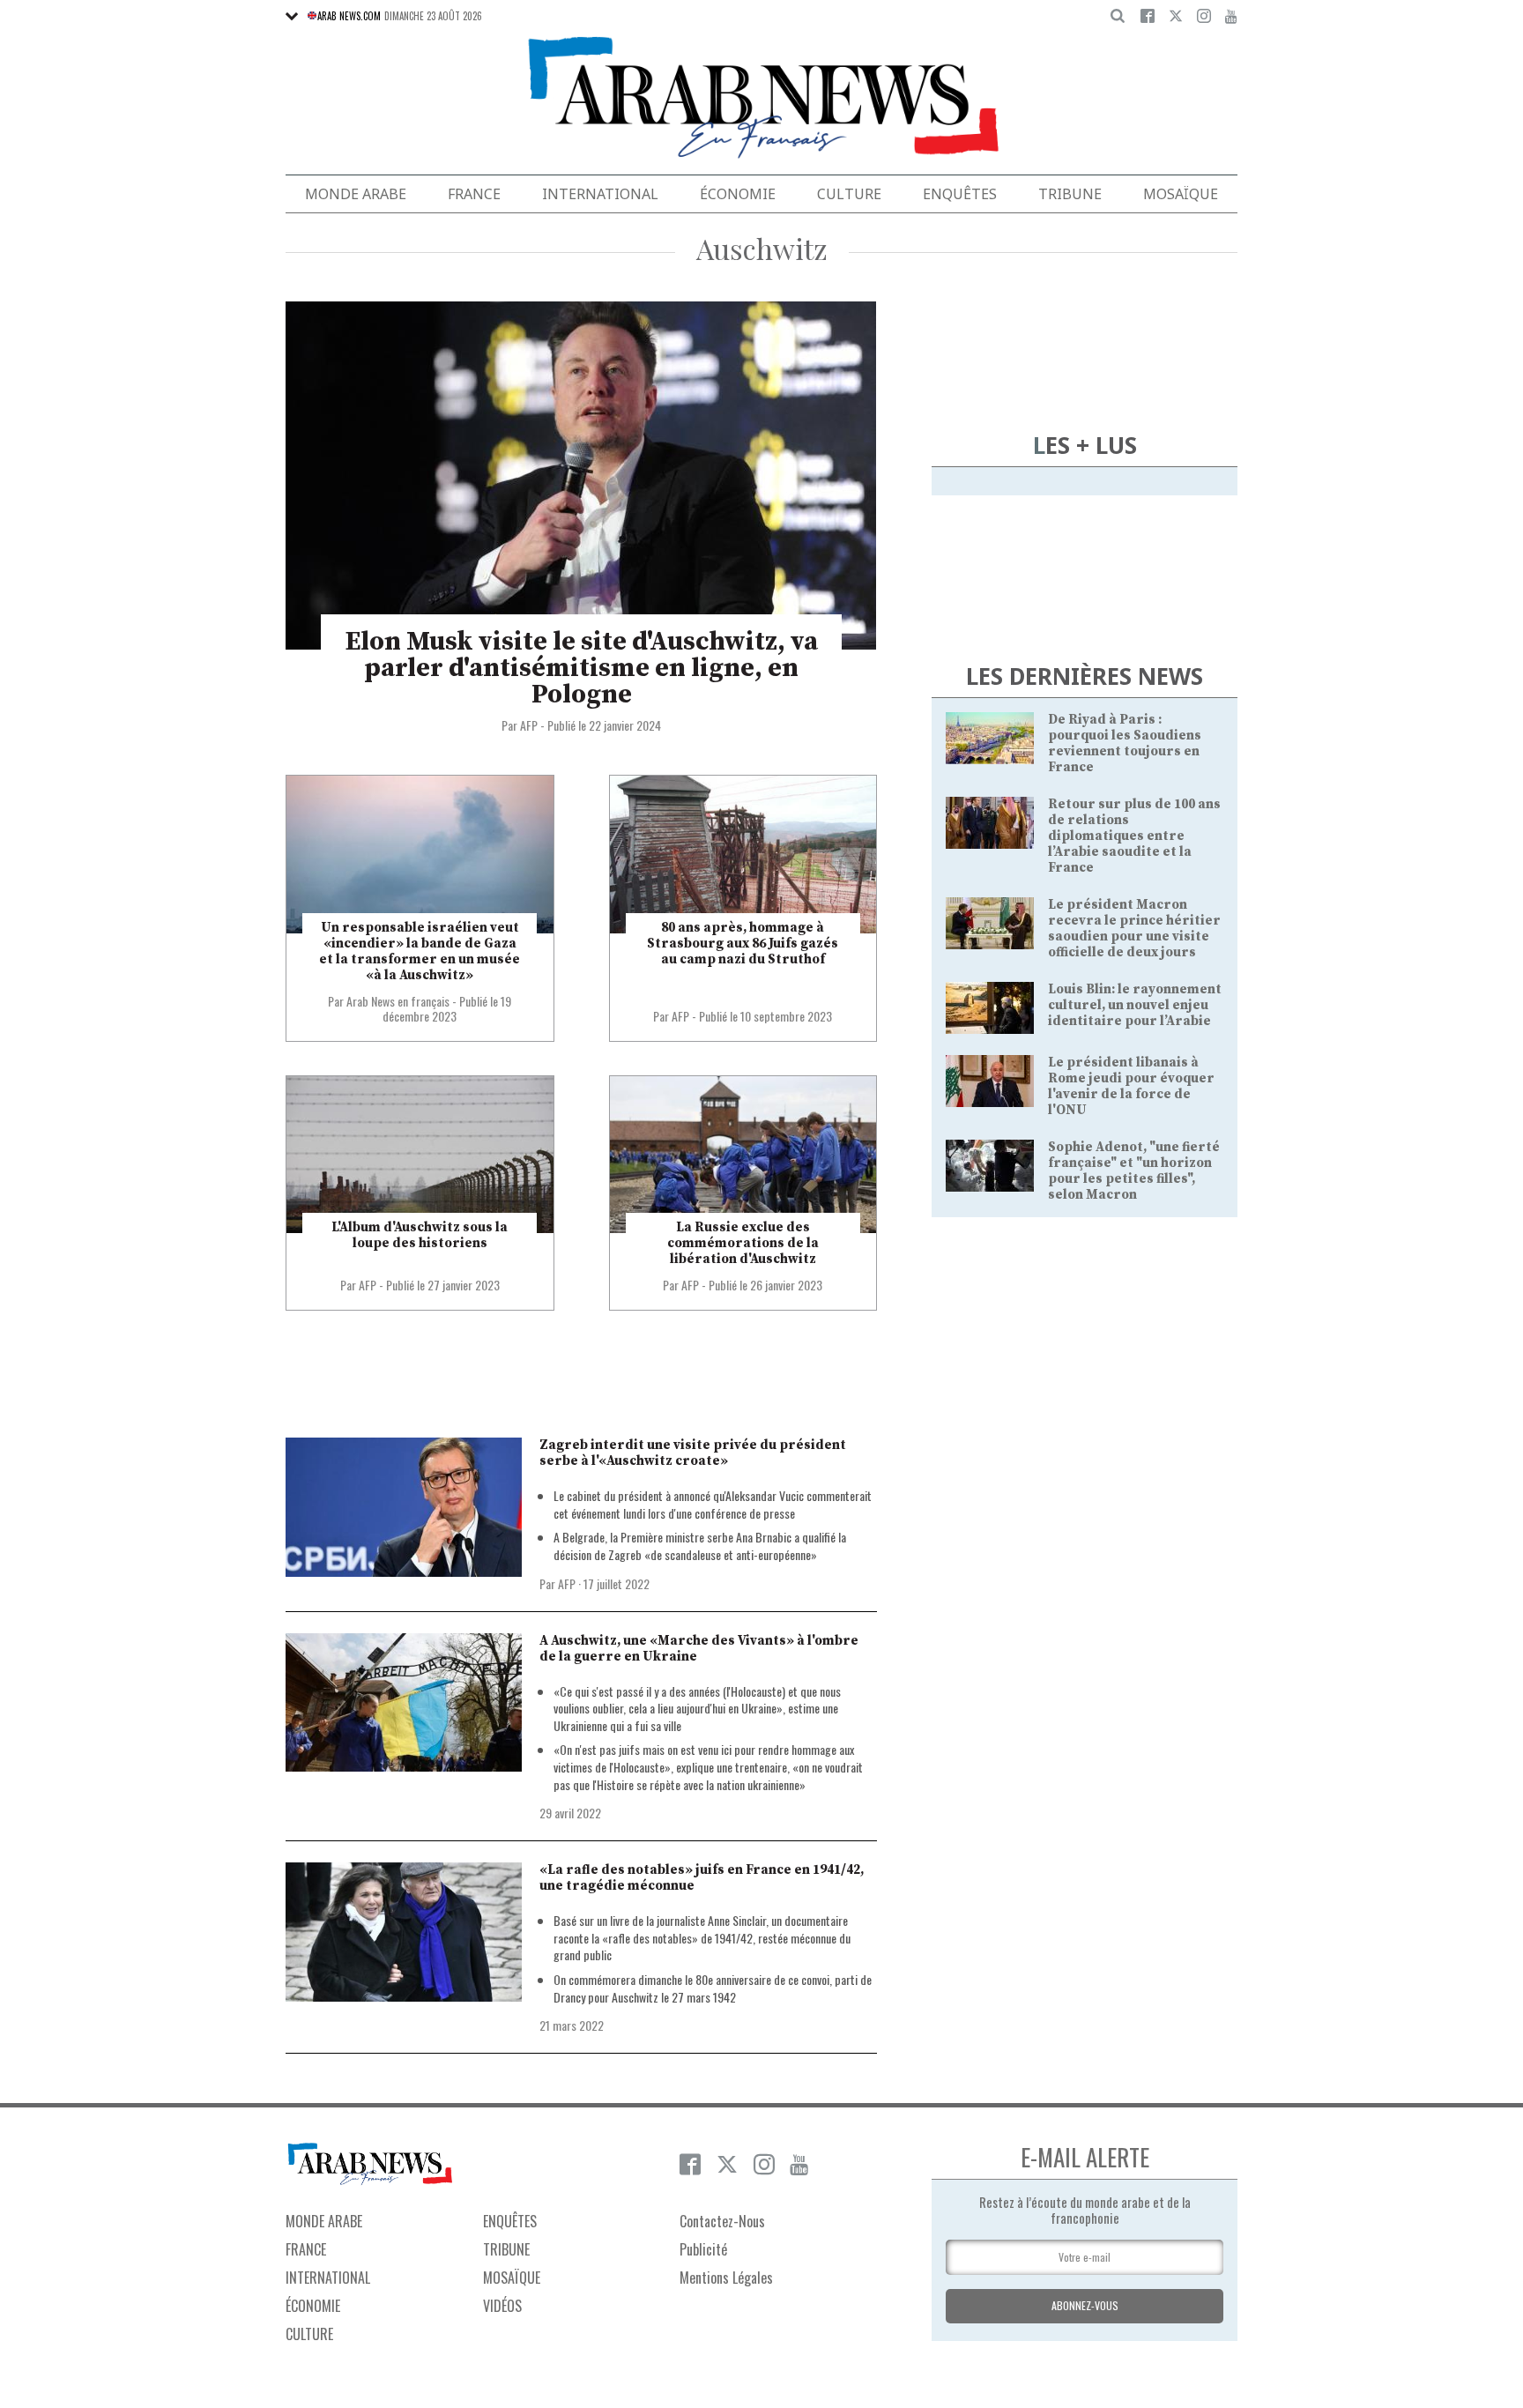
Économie (738, 194)
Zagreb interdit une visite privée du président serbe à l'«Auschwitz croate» (693, 1453)
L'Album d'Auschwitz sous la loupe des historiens (420, 1235)
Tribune (1070, 194)
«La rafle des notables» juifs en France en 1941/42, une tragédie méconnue (702, 1878)
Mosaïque (1181, 194)
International (600, 194)
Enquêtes (960, 194)
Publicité (703, 2249)
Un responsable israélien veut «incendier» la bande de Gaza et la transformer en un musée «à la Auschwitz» (420, 951)
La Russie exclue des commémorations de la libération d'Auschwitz (743, 1243)
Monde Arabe (356, 194)
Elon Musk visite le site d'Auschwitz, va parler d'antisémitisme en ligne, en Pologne (582, 668)
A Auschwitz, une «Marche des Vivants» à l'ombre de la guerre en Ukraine (699, 1649)
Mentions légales (726, 2278)
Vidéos (502, 2306)
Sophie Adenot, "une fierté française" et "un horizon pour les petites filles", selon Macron (1134, 1171)
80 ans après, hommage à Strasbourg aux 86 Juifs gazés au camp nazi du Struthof (743, 944)
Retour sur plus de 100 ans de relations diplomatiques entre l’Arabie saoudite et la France (1134, 836)
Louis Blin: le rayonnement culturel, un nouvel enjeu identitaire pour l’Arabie (1135, 1005)
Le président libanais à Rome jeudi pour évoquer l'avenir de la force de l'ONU (1131, 1086)
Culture (849, 194)
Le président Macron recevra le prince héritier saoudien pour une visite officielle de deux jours (1134, 929)
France (474, 194)
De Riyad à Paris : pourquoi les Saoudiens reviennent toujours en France (1125, 743)
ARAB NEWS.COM (349, 16)
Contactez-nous (722, 2221)
